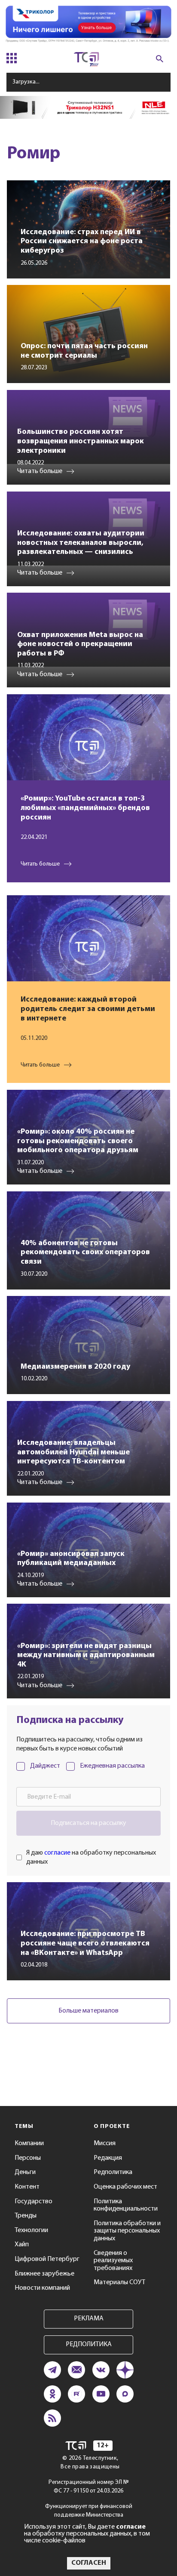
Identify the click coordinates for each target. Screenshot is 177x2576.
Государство (34, 2202)
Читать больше (40, 864)
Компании (29, 2143)
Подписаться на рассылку (88, 1823)
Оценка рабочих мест (125, 2187)
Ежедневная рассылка (112, 1766)
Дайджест (45, 1766)
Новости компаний (42, 2288)
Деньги (25, 2172)
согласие (57, 1853)
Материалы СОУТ (119, 2282)
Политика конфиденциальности (126, 2205)
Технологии (31, 2230)
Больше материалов (88, 2011)
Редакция (108, 2158)
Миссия (105, 2143)
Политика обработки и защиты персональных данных (127, 2231)
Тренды (26, 2216)
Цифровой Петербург (47, 2259)
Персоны (28, 2158)
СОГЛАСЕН (89, 2563)
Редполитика (113, 2172)
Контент (27, 2187)
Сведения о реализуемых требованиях (113, 2261)
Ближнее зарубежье (44, 2274)
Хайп (22, 2245)
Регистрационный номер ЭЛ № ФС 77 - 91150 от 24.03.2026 (89, 2487)
